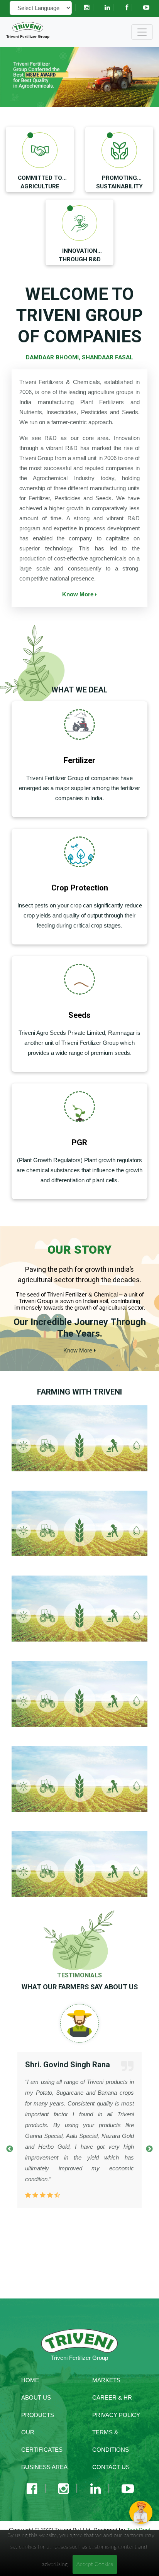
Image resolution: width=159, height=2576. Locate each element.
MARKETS (106, 2380)
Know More (79, 594)
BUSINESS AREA (44, 2467)
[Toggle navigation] (142, 32)
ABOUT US (36, 2397)
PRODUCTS (38, 2415)
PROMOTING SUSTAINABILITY (119, 182)
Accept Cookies (95, 2564)
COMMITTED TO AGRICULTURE (40, 182)
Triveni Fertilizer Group (28, 36)
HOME (30, 2380)
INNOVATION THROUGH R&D (80, 255)
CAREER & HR (112, 2397)
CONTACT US (111, 2467)
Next (149, 2149)
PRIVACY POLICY (116, 2415)
